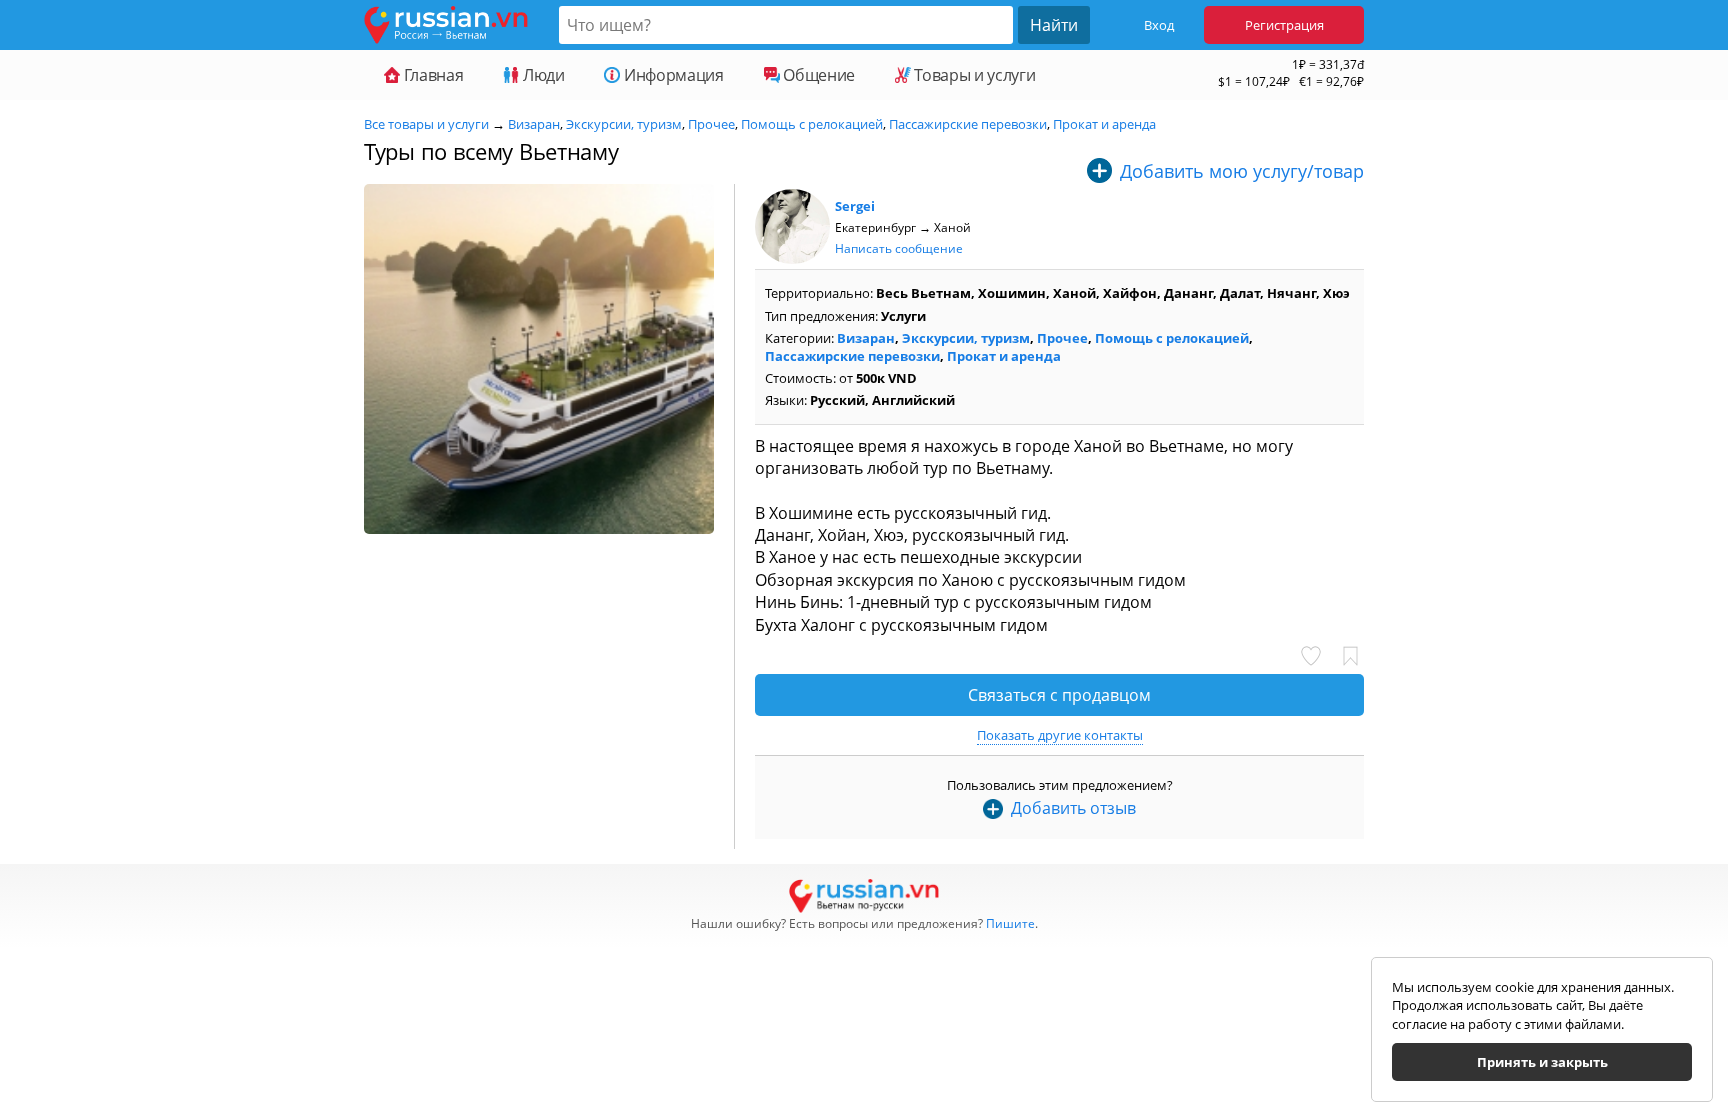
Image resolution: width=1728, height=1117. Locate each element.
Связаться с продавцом (1059, 695)
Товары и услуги (973, 75)
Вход (1159, 25)
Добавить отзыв (1073, 808)
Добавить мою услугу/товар (1242, 171)
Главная (431, 75)
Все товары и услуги (426, 124)
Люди (541, 75)
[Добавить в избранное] (1352, 656)
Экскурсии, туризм (624, 124)
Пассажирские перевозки (968, 124)
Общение (817, 75)
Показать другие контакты (1060, 735)
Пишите (1010, 923)
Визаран (534, 124)
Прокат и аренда (1104, 124)
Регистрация (1284, 25)
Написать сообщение (899, 248)
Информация (671, 75)
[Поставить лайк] (1315, 656)
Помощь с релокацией (812, 124)
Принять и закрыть (1542, 1062)
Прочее (711, 124)
